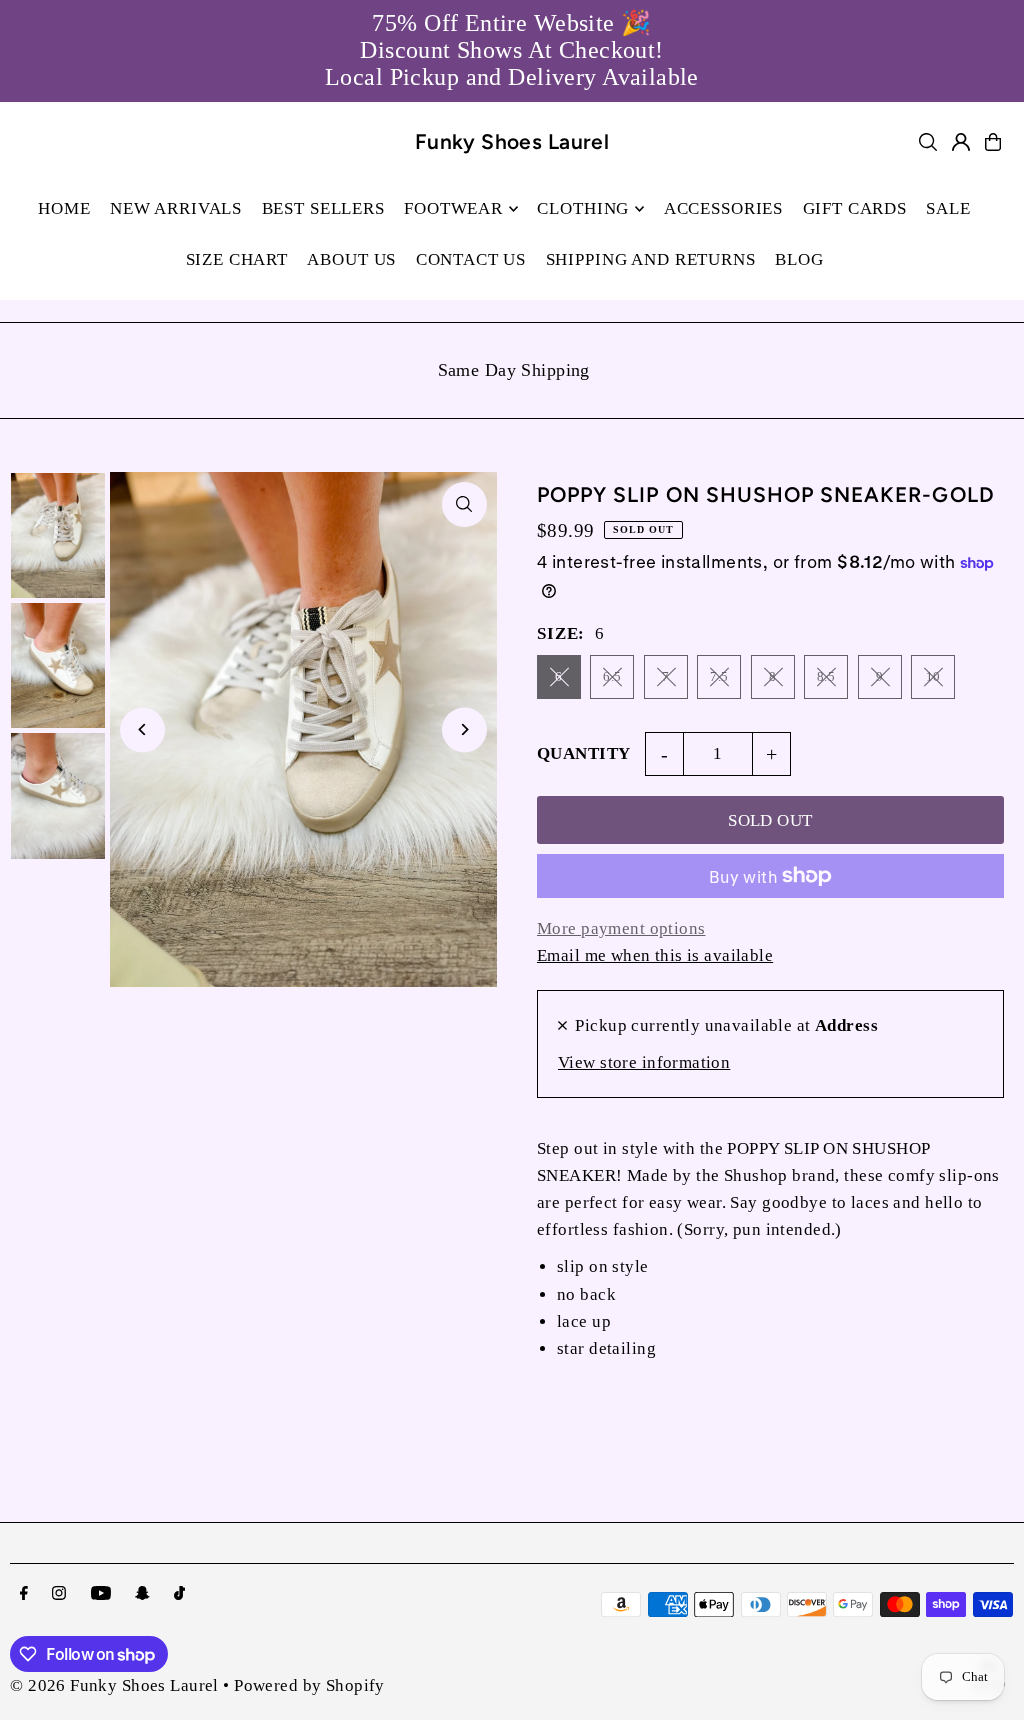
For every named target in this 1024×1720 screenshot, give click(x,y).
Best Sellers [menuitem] (323, 208)
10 (933, 676)
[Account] (961, 142)
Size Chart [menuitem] (237, 259)
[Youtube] (101, 1594)
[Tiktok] (179, 1594)
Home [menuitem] (64, 208)
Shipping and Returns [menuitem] (651, 259)
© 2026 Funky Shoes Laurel (114, 1685)
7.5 (719, 676)
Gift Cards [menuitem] (855, 208)
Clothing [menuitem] (583, 208)
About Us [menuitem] (351, 259)
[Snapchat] (142, 1594)
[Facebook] (24, 1594)
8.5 (826, 676)
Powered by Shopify (309, 1685)
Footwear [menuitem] (453, 208)
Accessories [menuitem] (723, 208)
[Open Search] (928, 142)
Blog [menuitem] (799, 259)
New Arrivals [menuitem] (176, 208)
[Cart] (993, 142)
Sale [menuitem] (948, 208)
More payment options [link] (621, 928)
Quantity (583, 753)
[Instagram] (59, 1594)
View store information (644, 1062)
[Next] (464, 729)
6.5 (612, 676)
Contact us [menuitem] (471, 259)
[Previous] (142, 729)
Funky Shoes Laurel (512, 141)
